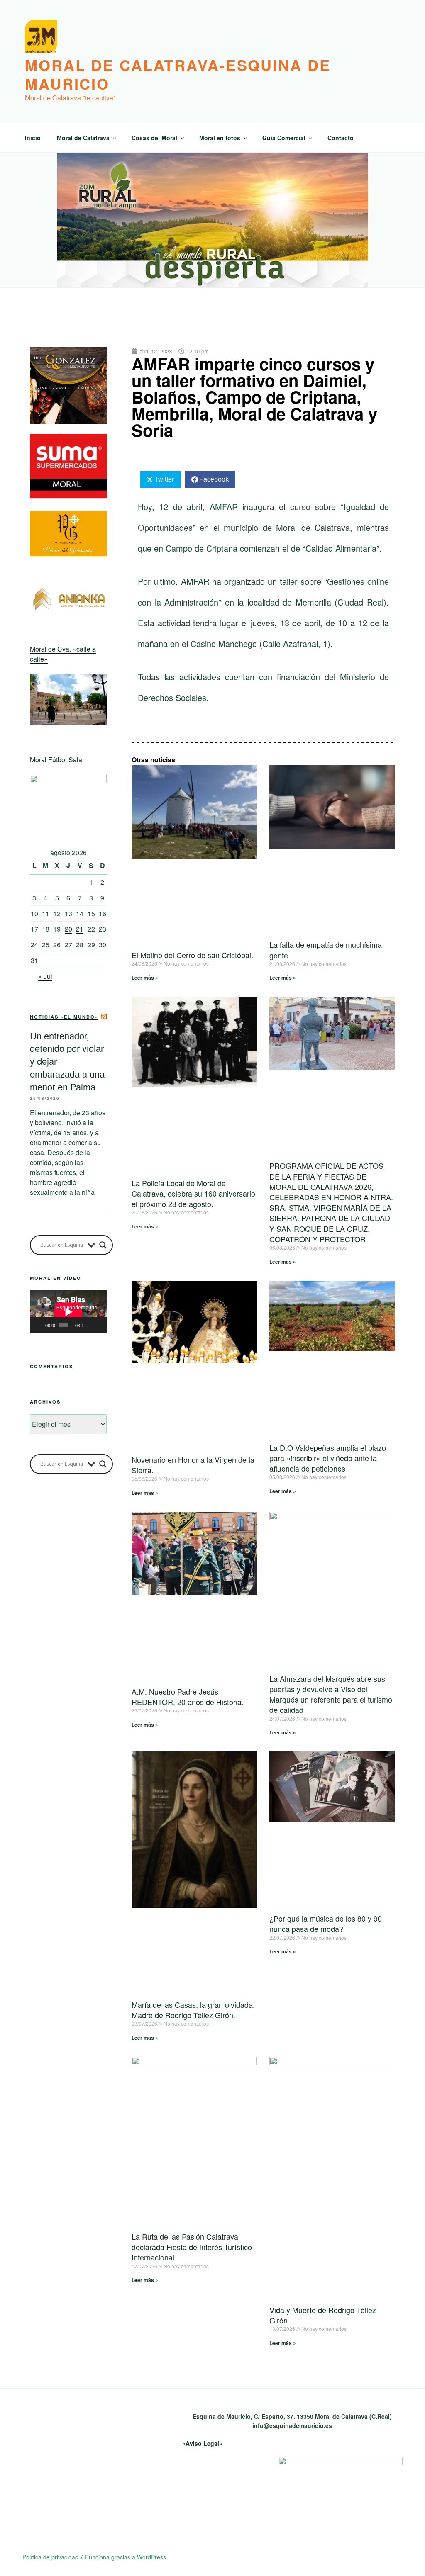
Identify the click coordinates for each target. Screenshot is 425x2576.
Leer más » (145, 978)
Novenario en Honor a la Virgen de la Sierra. (193, 1465)
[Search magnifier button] (103, 1245)
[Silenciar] (91, 1325)
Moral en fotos (220, 138)
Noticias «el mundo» (64, 1017)
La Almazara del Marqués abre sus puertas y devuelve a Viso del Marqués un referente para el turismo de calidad (331, 1694)
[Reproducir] (41, 1325)
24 (34, 945)
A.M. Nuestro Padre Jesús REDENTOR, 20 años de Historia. (188, 1697)
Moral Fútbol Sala (56, 760)
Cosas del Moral (154, 138)
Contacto (341, 138)
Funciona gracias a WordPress (126, 2557)
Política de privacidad (50, 2557)
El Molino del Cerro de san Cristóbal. (192, 955)
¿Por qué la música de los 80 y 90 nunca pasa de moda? (326, 1923)
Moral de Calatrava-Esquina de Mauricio (178, 74)
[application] (68, 1312)
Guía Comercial (284, 138)
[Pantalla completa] (100, 1325)
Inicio (33, 138)
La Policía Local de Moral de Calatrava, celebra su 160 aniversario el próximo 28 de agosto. (193, 1193)
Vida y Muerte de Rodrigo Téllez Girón (323, 2315)
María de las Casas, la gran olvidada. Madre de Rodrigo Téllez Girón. (193, 2010)
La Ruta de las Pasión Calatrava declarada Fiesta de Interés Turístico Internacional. (192, 2247)
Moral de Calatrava (83, 138)
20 (68, 929)
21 (80, 929)
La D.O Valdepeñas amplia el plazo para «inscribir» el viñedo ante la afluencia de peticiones (328, 1458)
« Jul (45, 976)
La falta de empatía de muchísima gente (326, 950)
